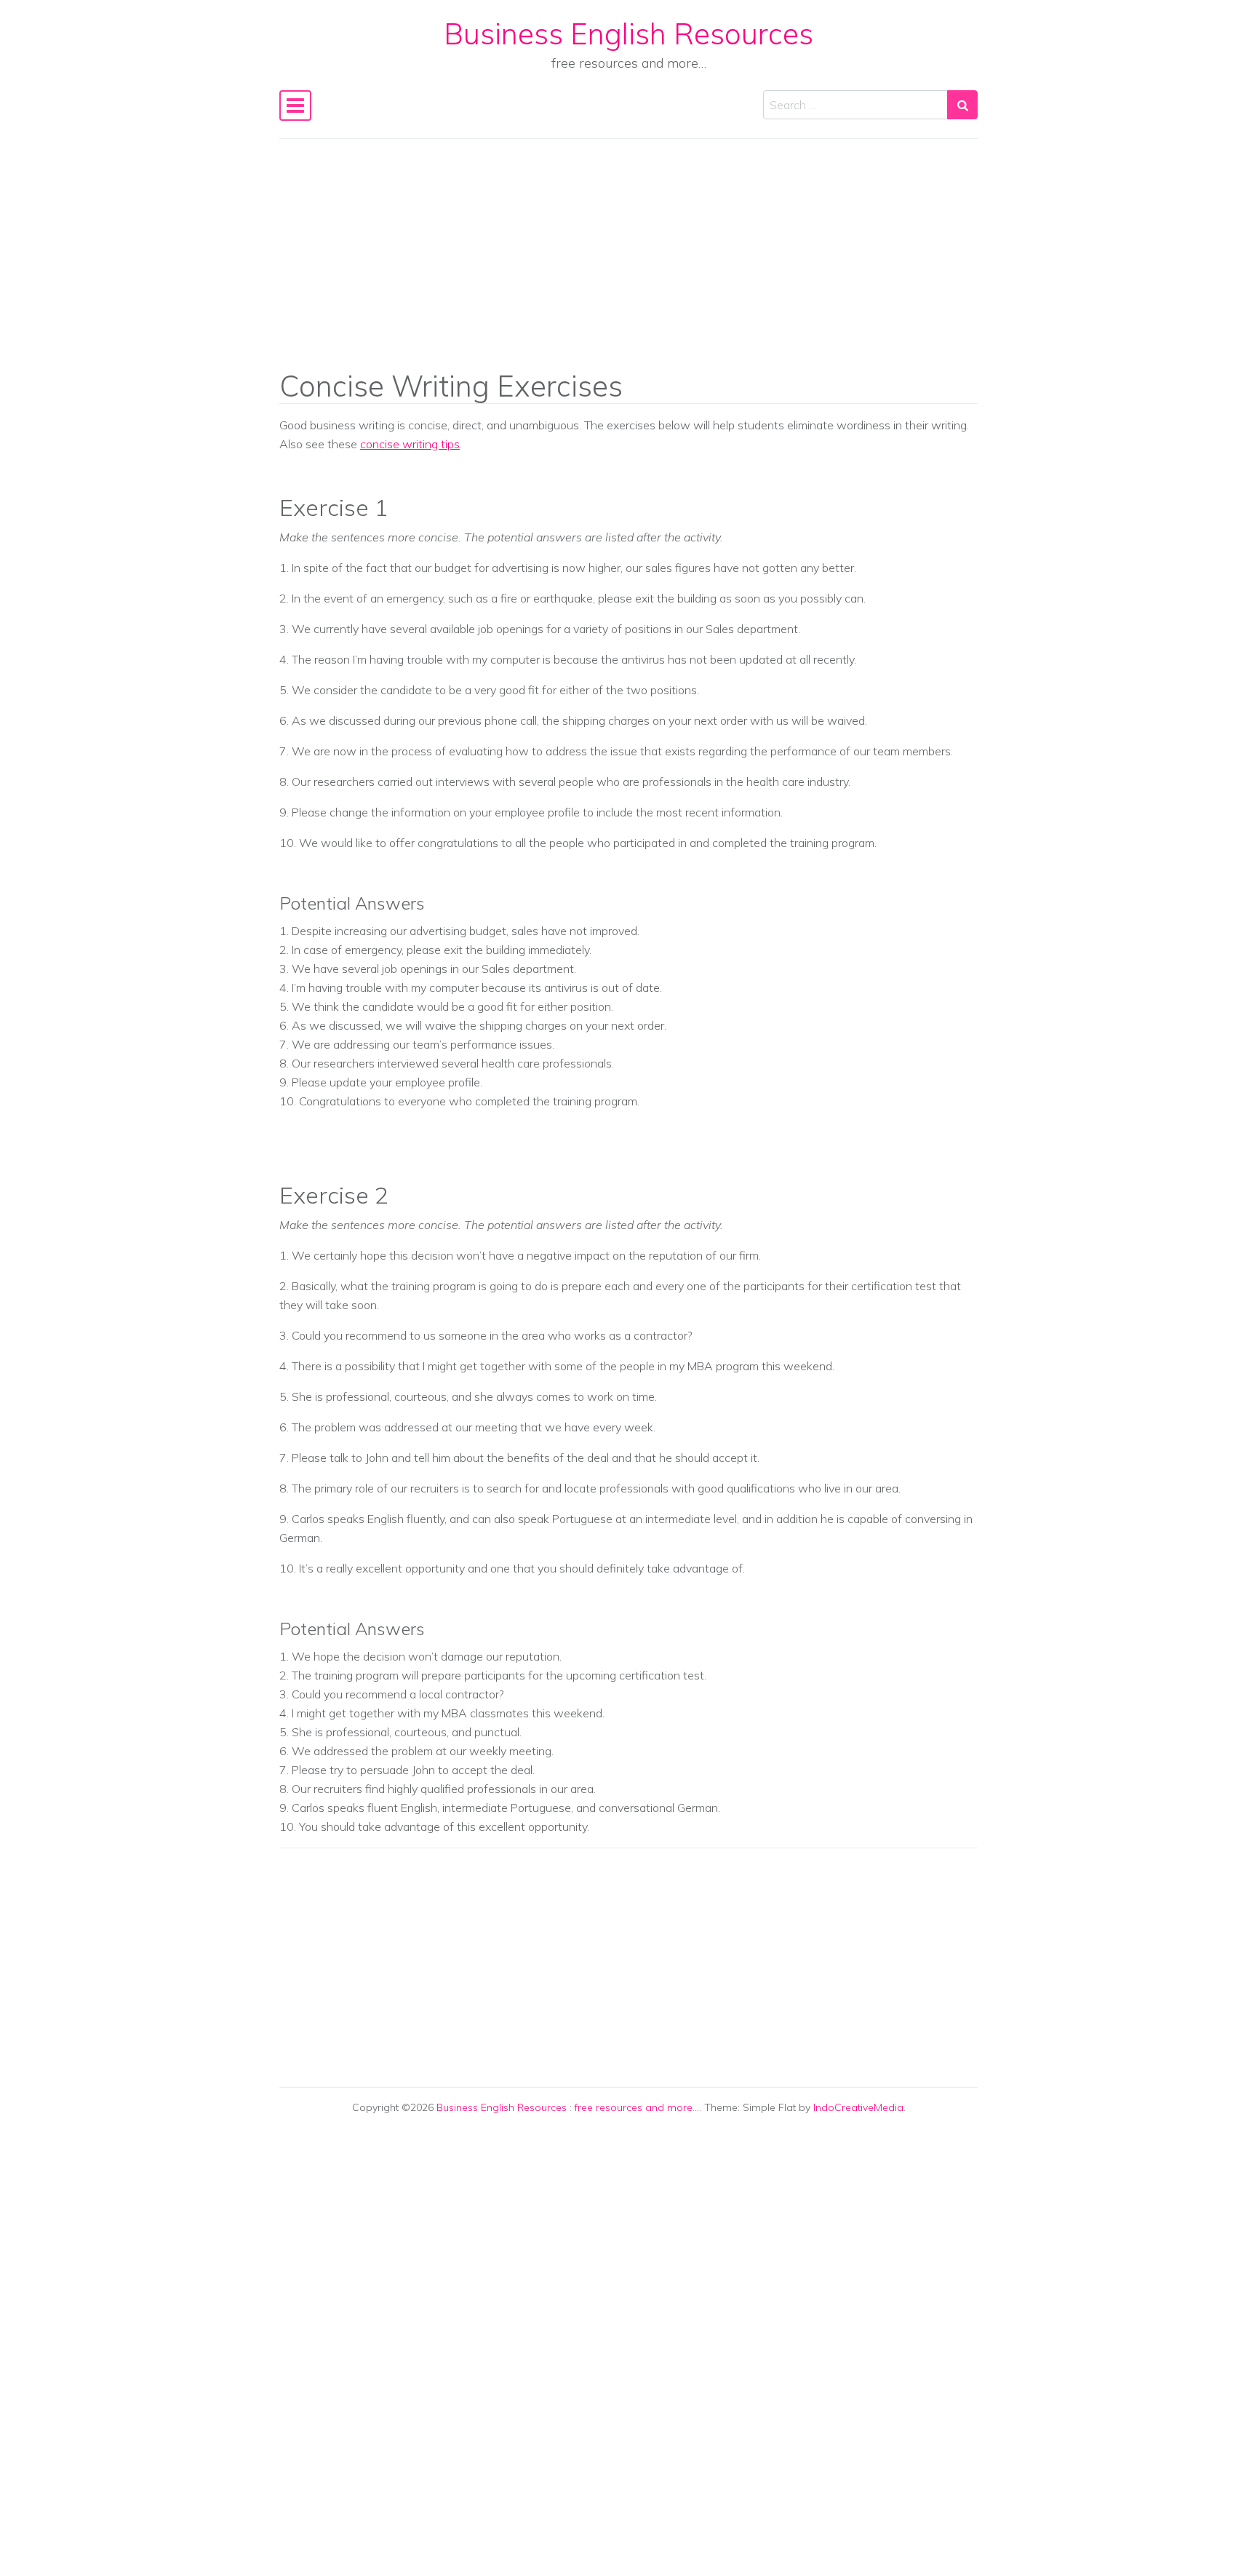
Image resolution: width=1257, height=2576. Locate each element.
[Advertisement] (628, 264)
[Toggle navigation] (295, 106)
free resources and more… (637, 2107)
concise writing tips (410, 444)
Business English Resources (628, 33)
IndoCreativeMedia (858, 2107)
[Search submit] (962, 105)
